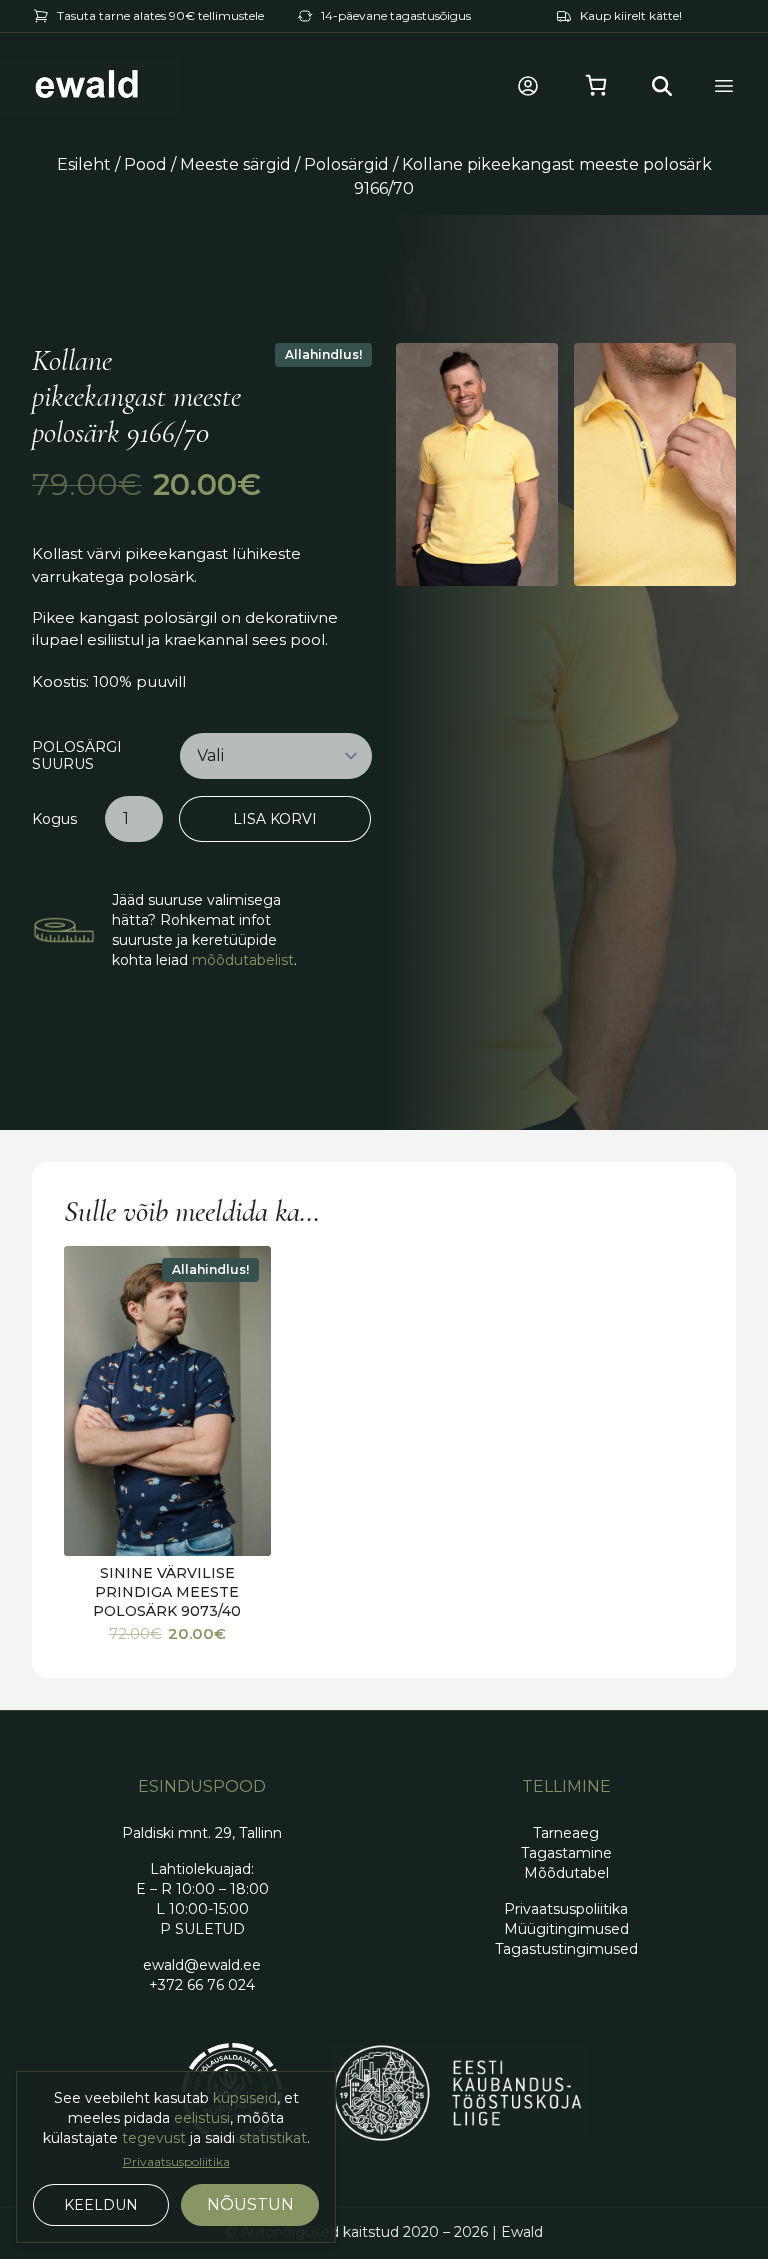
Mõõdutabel (566, 1873)
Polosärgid (346, 164)
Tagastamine (566, 1853)
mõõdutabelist (243, 960)
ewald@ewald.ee (202, 1965)
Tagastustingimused (566, 1949)
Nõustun (250, 2204)
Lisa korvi (275, 819)
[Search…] (662, 86)
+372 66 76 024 (202, 1985)
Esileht (84, 164)
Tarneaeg (566, 1833)
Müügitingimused (566, 1929)
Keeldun (101, 2205)
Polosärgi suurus (77, 756)
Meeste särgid (235, 164)
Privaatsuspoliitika (176, 2161)
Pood (145, 164)
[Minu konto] (528, 86)
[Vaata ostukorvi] (596, 86)
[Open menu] (724, 86)
